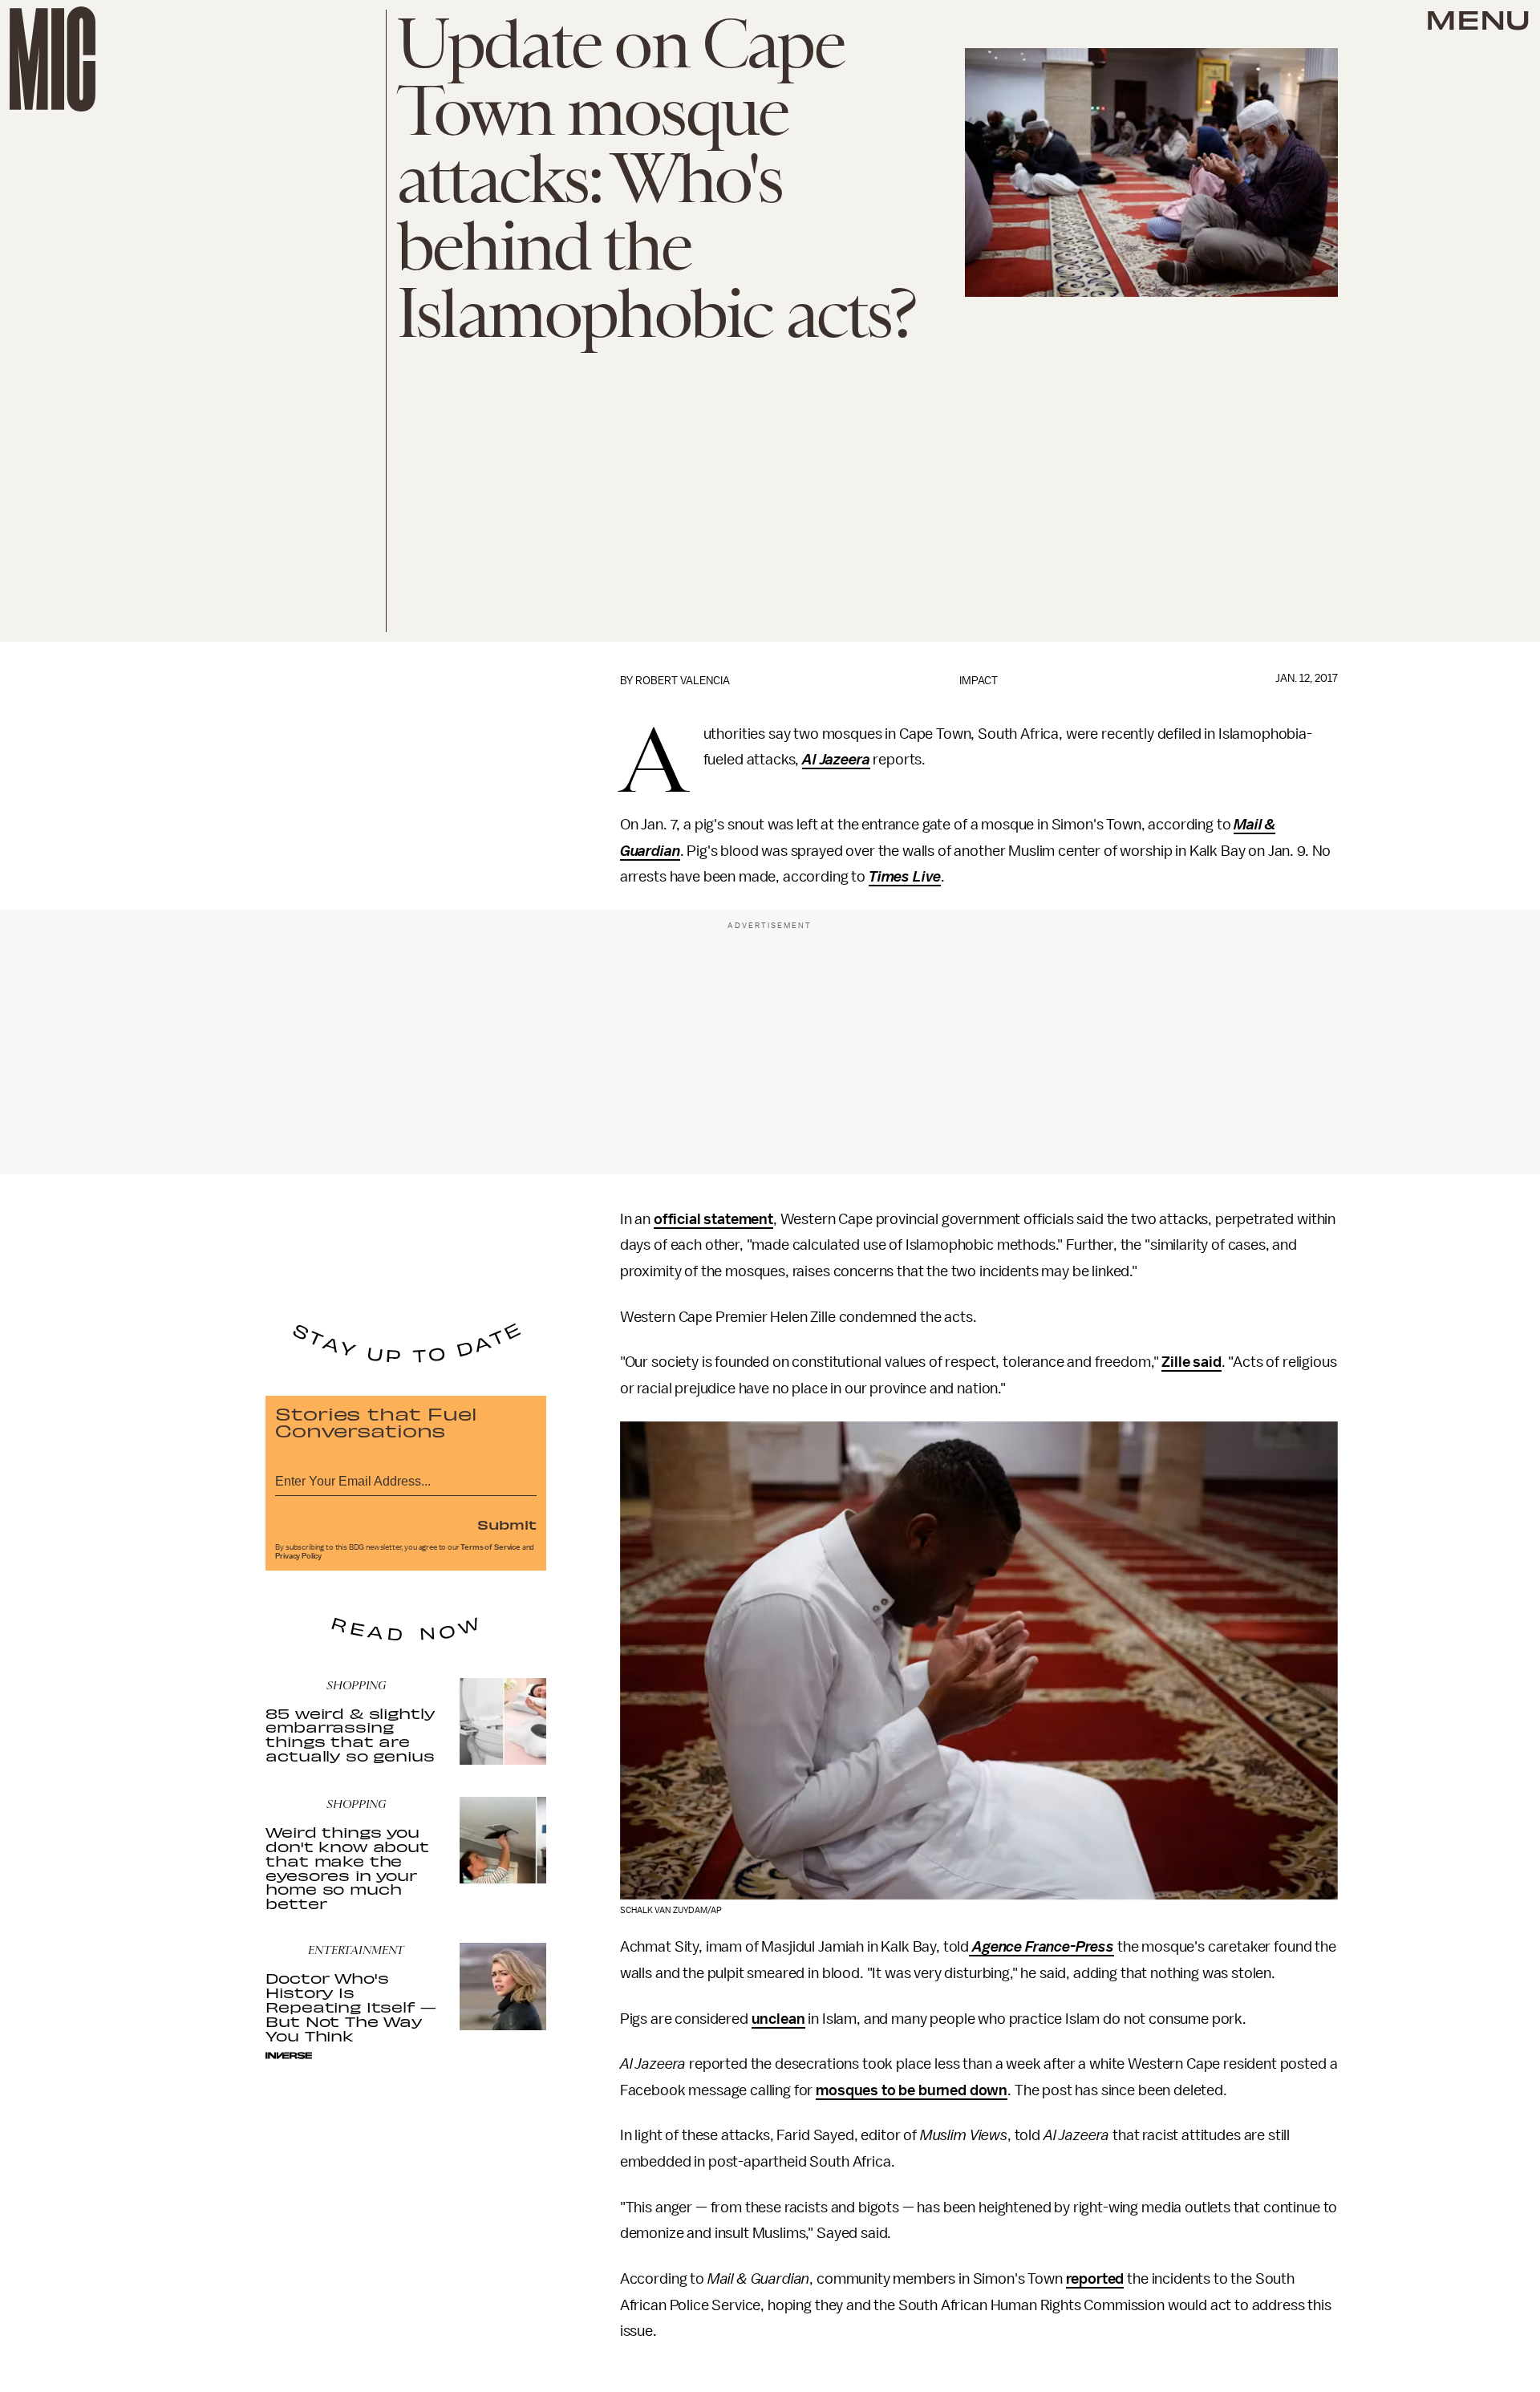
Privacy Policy (298, 1556)
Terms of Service (490, 1547)
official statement (713, 1219)
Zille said (1191, 1362)
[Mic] (53, 59)
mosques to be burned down (912, 2090)
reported (1095, 2279)
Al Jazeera (836, 760)
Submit (507, 1524)
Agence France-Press (1043, 1947)
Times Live (905, 877)
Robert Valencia (683, 681)
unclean (778, 2019)
